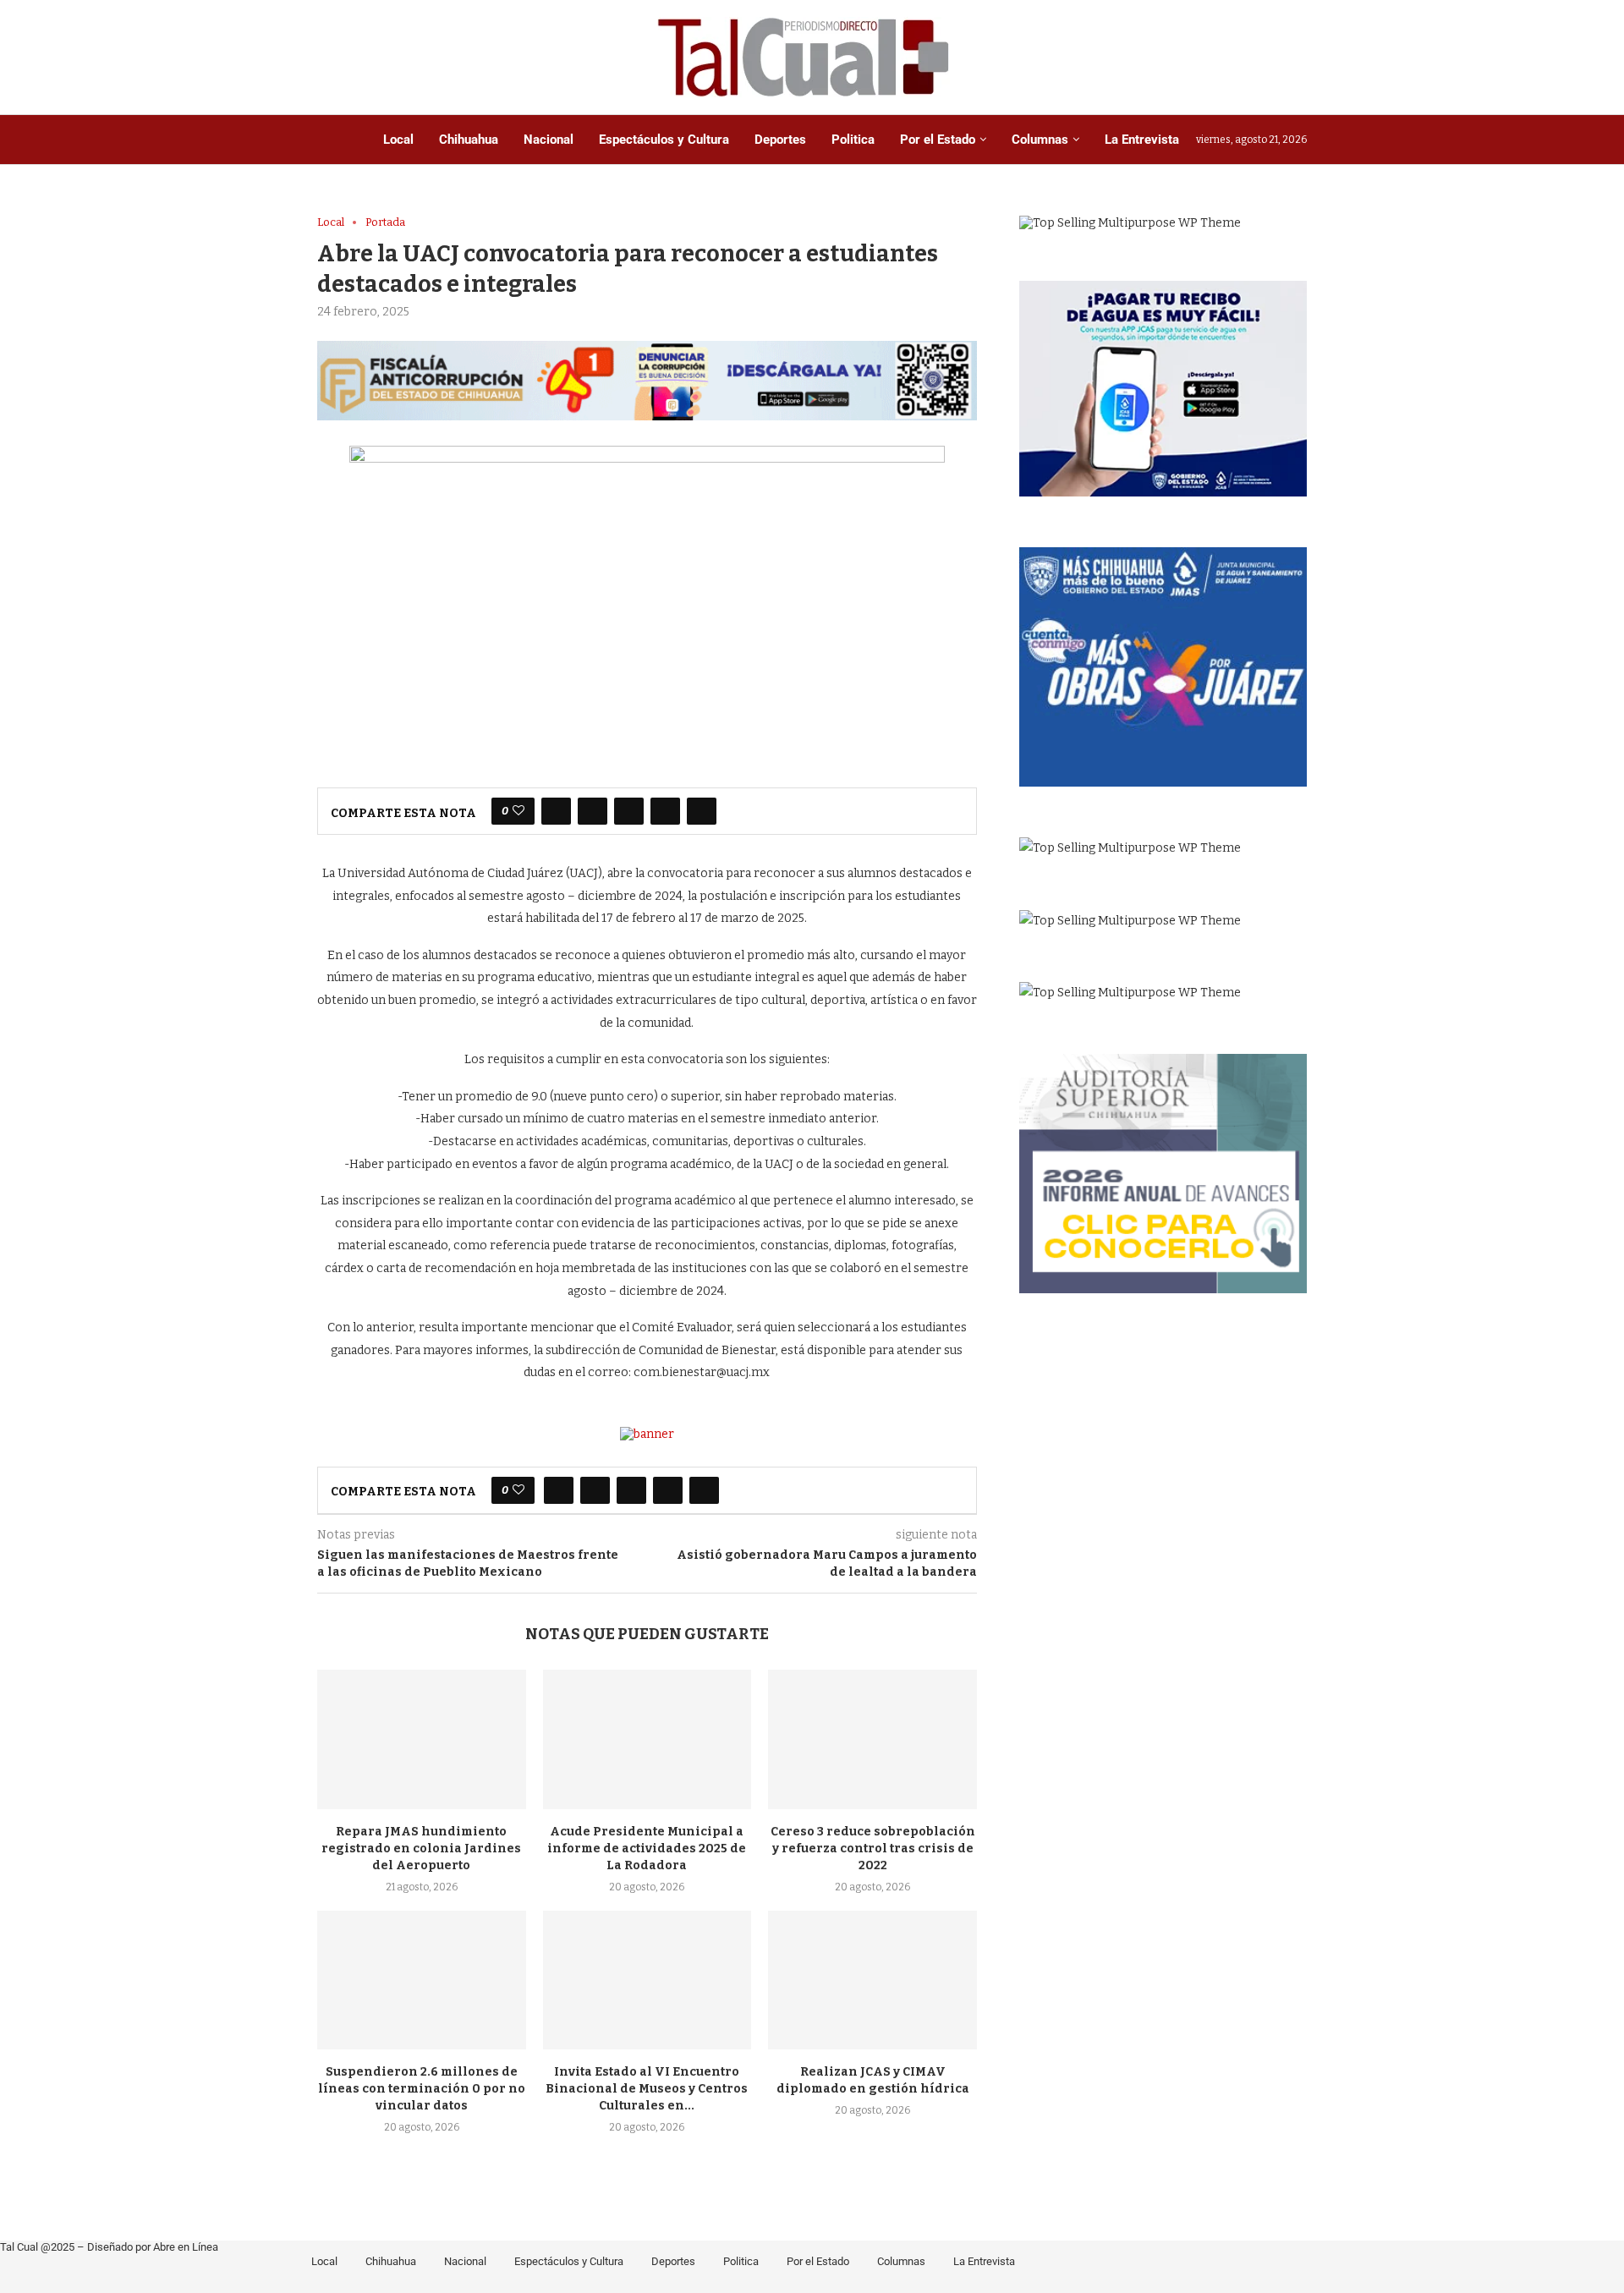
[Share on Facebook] (556, 811)
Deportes (780, 140)
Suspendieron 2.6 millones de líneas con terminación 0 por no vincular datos (422, 2089)
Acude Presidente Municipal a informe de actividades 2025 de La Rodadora (647, 1849)
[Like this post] (518, 811)
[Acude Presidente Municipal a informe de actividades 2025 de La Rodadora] (647, 1739)
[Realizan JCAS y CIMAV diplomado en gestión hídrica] (872, 1980)
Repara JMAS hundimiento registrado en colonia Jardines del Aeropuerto (421, 1849)
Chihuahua (469, 140)
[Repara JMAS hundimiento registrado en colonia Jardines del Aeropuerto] (422, 1739)
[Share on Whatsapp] (665, 811)
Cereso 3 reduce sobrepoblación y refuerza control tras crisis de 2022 (873, 1849)
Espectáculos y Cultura (664, 140)
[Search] (1298, 57)
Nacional (549, 140)
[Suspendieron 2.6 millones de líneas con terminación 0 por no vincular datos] (422, 1980)
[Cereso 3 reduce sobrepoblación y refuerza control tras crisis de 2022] (872, 1739)
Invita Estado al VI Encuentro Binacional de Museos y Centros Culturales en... (647, 2089)
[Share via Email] (702, 811)
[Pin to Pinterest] (629, 811)
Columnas (1040, 140)
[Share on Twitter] (593, 811)
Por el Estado (938, 140)
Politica (853, 140)
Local (398, 140)
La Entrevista (1142, 140)
